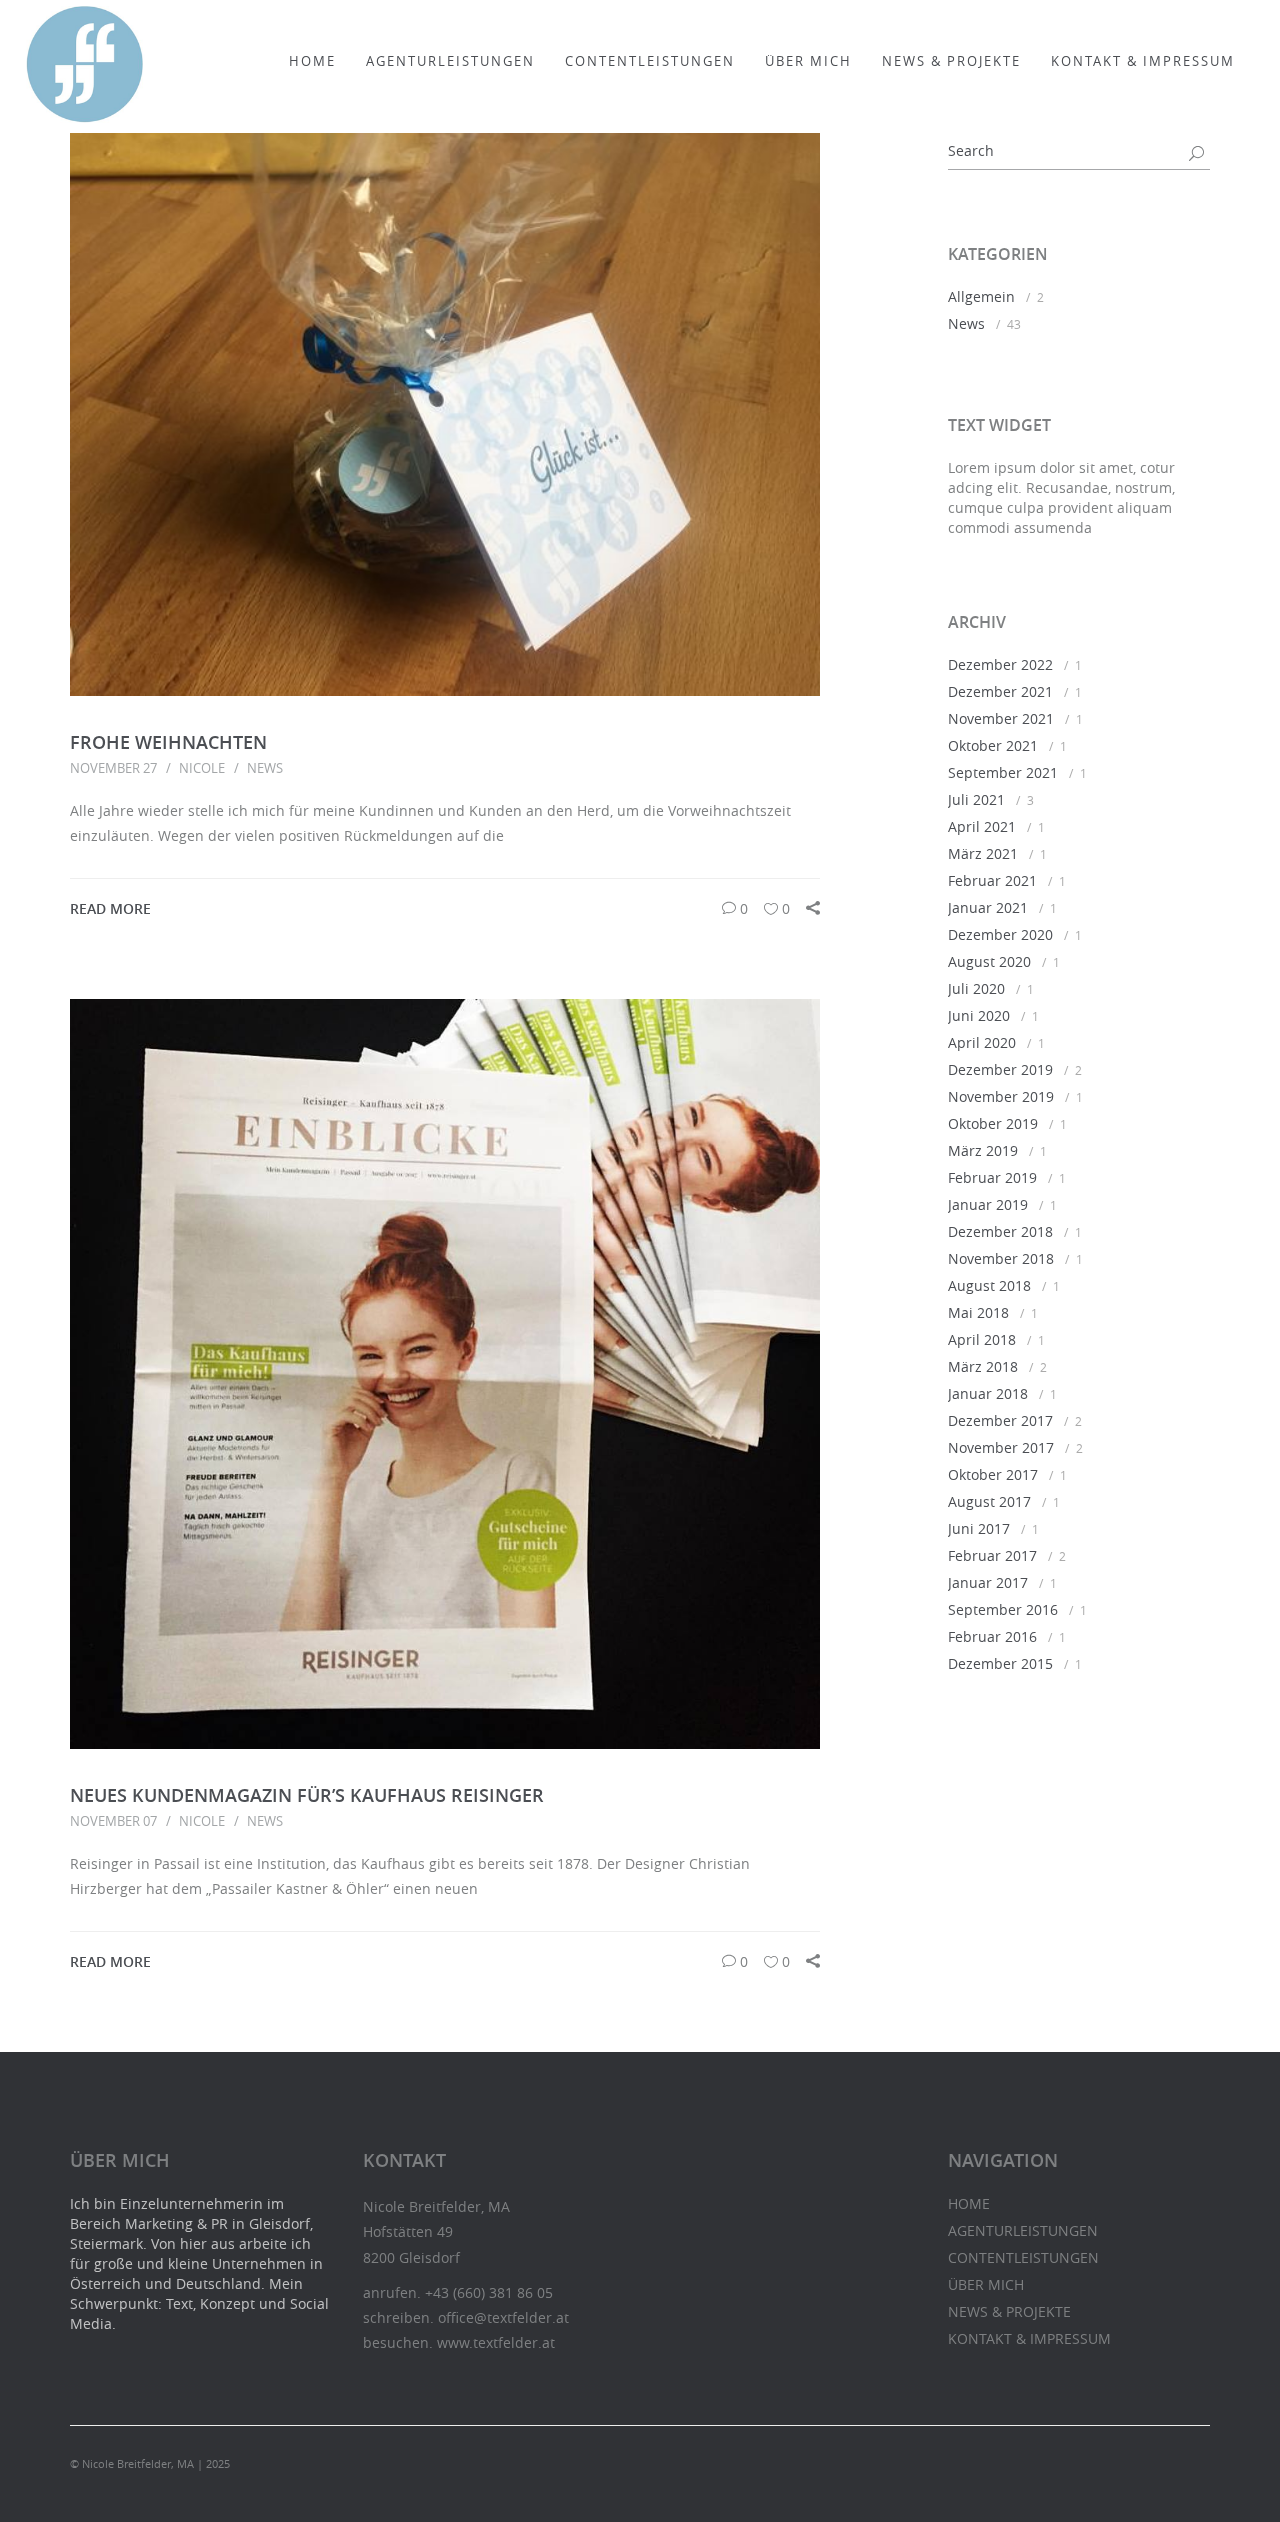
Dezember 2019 (1000, 1069)
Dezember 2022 (1000, 664)
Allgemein (981, 296)
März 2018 (983, 1366)
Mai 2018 (978, 1312)
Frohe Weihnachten (168, 742)
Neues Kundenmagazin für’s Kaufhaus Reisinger (307, 1795)
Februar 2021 (992, 880)
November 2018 (1001, 1258)
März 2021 (983, 853)
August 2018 (989, 1285)
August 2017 (989, 1501)
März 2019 (983, 1150)
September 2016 (1003, 1609)
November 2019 (1001, 1096)
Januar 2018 (988, 1393)
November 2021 (1001, 718)
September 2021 (1003, 772)
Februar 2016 (992, 1636)
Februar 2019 (992, 1177)
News (265, 768)
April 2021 (982, 826)
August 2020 (989, 961)
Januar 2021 (988, 907)
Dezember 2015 (1000, 1663)
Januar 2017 (988, 1582)
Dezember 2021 (1000, 691)
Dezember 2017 (1000, 1420)
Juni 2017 (979, 1528)
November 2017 (1001, 1447)
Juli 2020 (976, 988)
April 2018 (982, 1339)
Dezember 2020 (1000, 934)
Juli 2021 (976, 799)
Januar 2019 (988, 1204)
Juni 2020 (979, 1015)
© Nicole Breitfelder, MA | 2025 (150, 2463)
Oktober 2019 (993, 1123)
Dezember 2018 (1000, 1231)
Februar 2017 (992, 1555)
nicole (202, 768)
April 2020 (982, 1042)
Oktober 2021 (993, 745)
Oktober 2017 (993, 1474)
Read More (110, 908)
